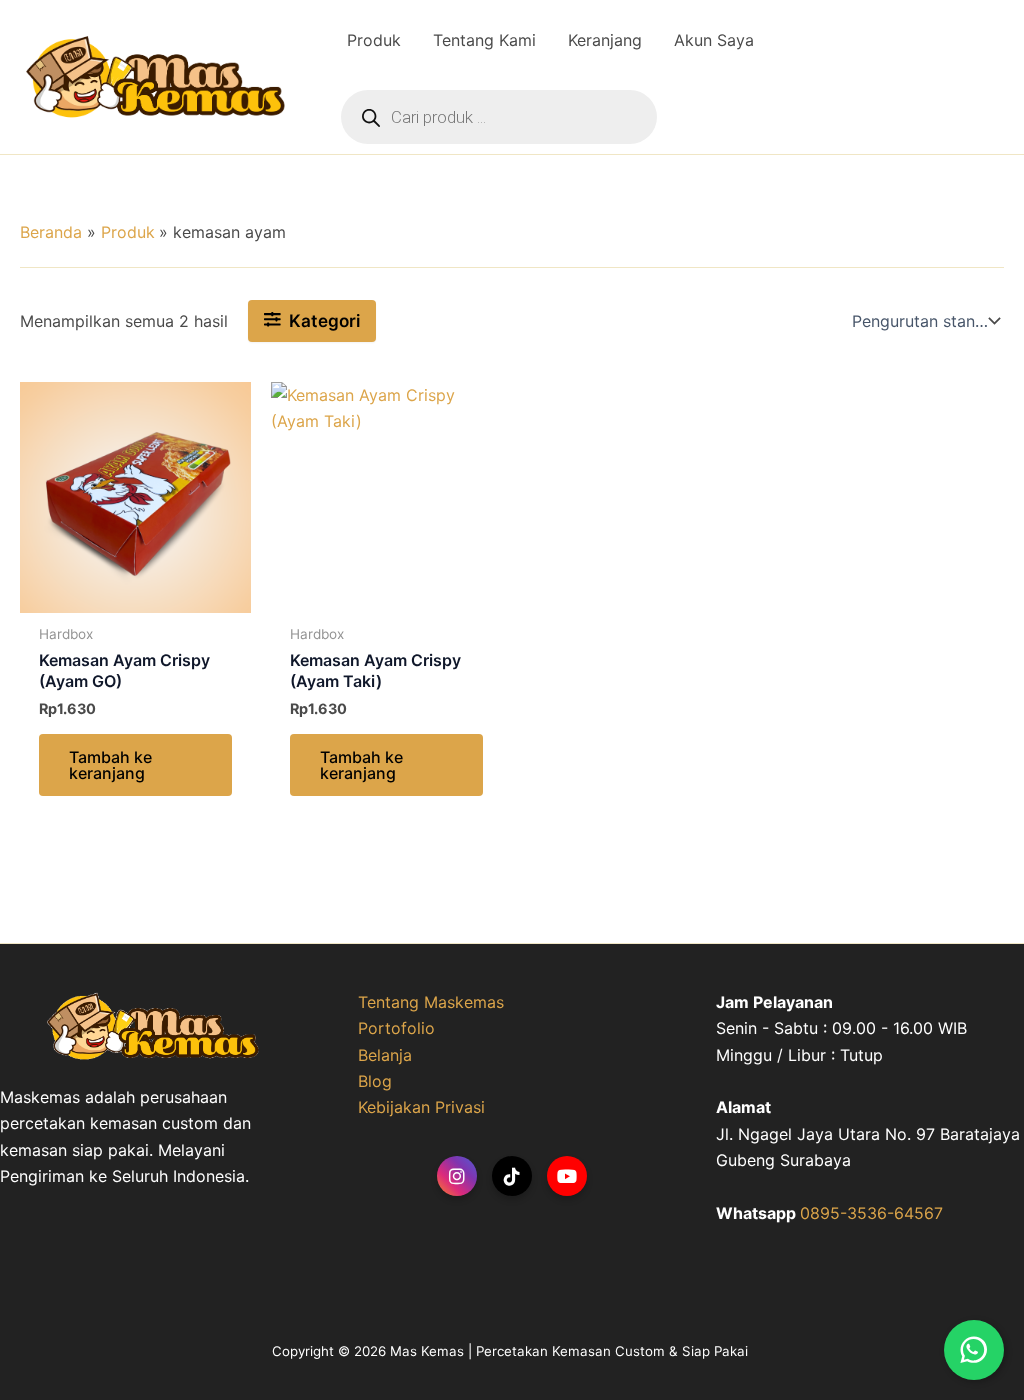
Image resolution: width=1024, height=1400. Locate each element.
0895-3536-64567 (871, 1213)
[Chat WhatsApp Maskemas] (974, 1350)
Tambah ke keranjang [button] (110, 765)
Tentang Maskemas (431, 1002)
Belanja (385, 1055)
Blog (375, 1081)
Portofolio (396, 1028)
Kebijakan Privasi (421, 1107)
